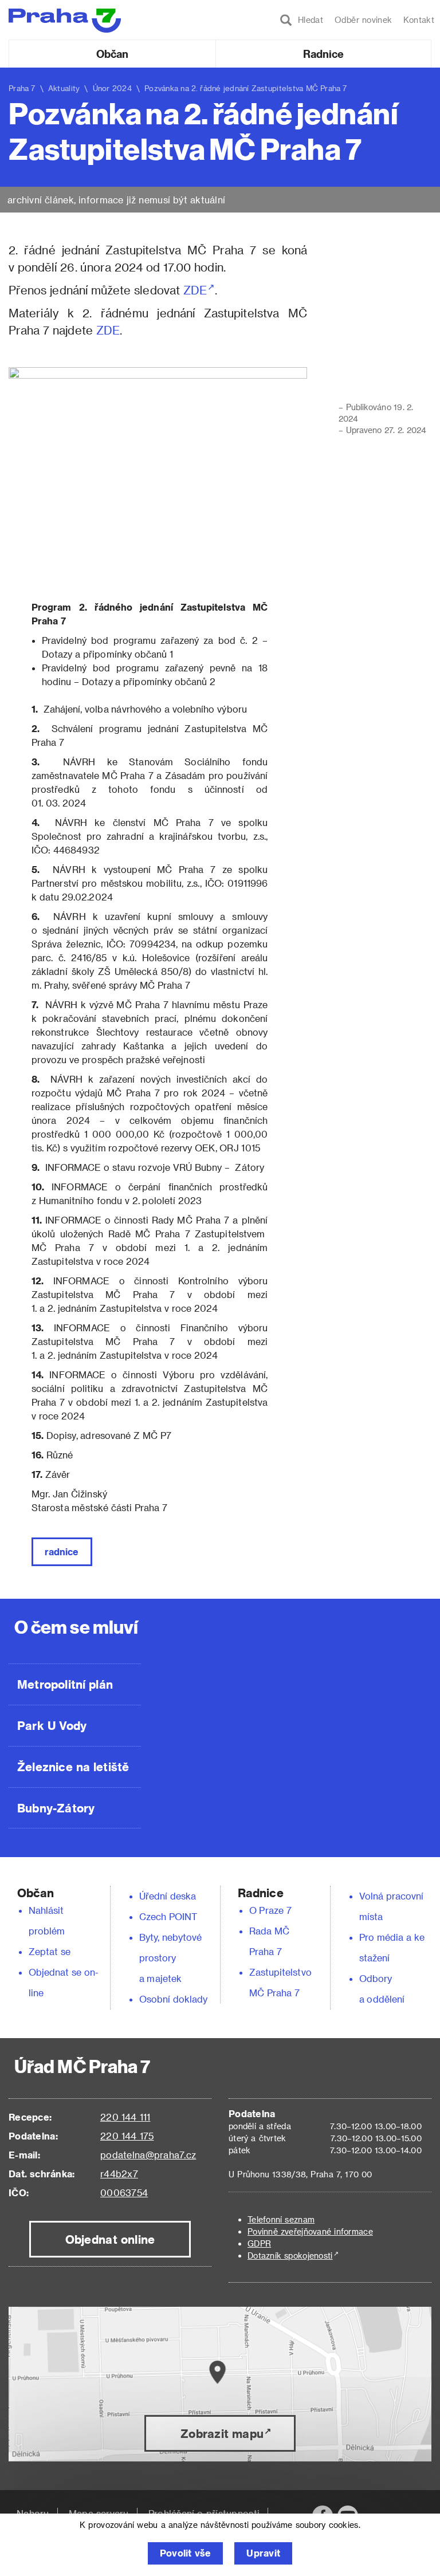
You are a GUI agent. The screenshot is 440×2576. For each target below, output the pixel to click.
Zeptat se (50, 1951)
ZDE (195, 290)
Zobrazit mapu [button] (222, 2433)
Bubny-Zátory (56, 1808)
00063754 (124, 2192)
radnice (62, 1552)
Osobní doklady (174, 1999)
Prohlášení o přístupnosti (204, 2513)
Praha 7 (22, 88)
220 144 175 (127, 2136)
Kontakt (419, 20)
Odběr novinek (363, 20)
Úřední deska (168, 1896)
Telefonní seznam (281, 2219)
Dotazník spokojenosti (290, 2256)
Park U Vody (52, 1725)
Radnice (324, 54)
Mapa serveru (99, 2513)
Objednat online (110, 2239)
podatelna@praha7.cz (148, 2155)
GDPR (259, 2243)
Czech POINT (168, 1916)
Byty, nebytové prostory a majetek (171, 1958)
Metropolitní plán (65, 1684)
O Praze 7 (270, 1910)
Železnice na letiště (73, 1767)
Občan (112, 54)
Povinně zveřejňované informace (310, 2231)
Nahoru (33, 2513)
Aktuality (64, 88)
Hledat (308, 20)
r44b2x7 (119, 2174)
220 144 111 (125, 2117)
